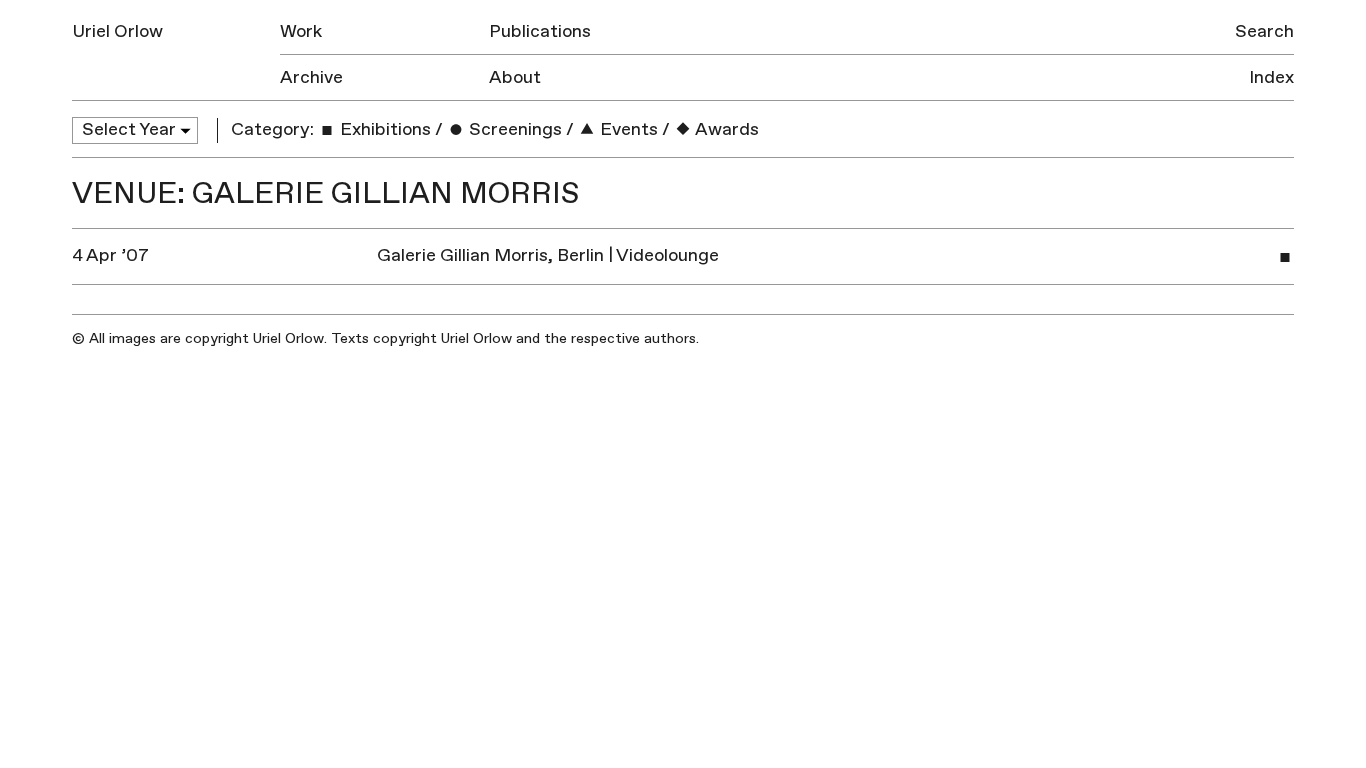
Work (301, 31)
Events (627, 129)
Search (1264, 31)
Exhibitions (383, 129)
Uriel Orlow (117, 31)
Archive (311, 77)
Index (1271, 77)
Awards (725, 129)
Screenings (513, 129)
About (515, 77)
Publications (540, 31)
